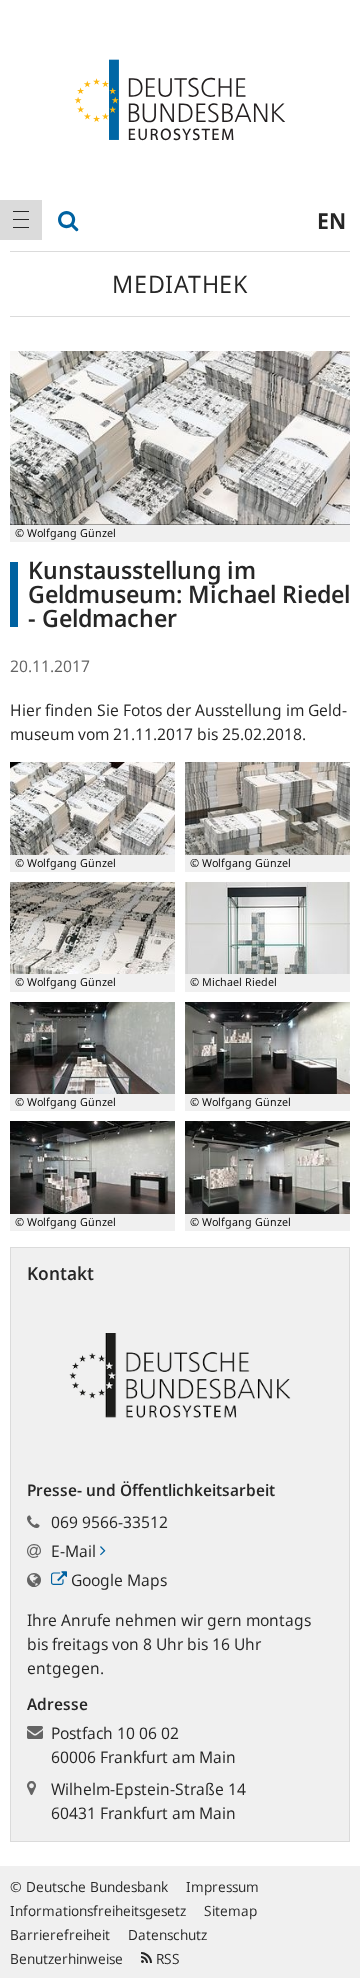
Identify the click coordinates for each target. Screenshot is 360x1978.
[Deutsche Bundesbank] (180, 98)
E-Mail (75, 1551)
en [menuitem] (331, 220)
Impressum (222, 1886)
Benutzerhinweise (66, 1958)
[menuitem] (21, 220)
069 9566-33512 (109, 1522)
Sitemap (230, 1910)
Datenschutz (167, 1934)
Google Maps (117, 1580)
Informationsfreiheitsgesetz (98, 1910)
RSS (166, 1958)
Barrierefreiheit (60, 1934)
